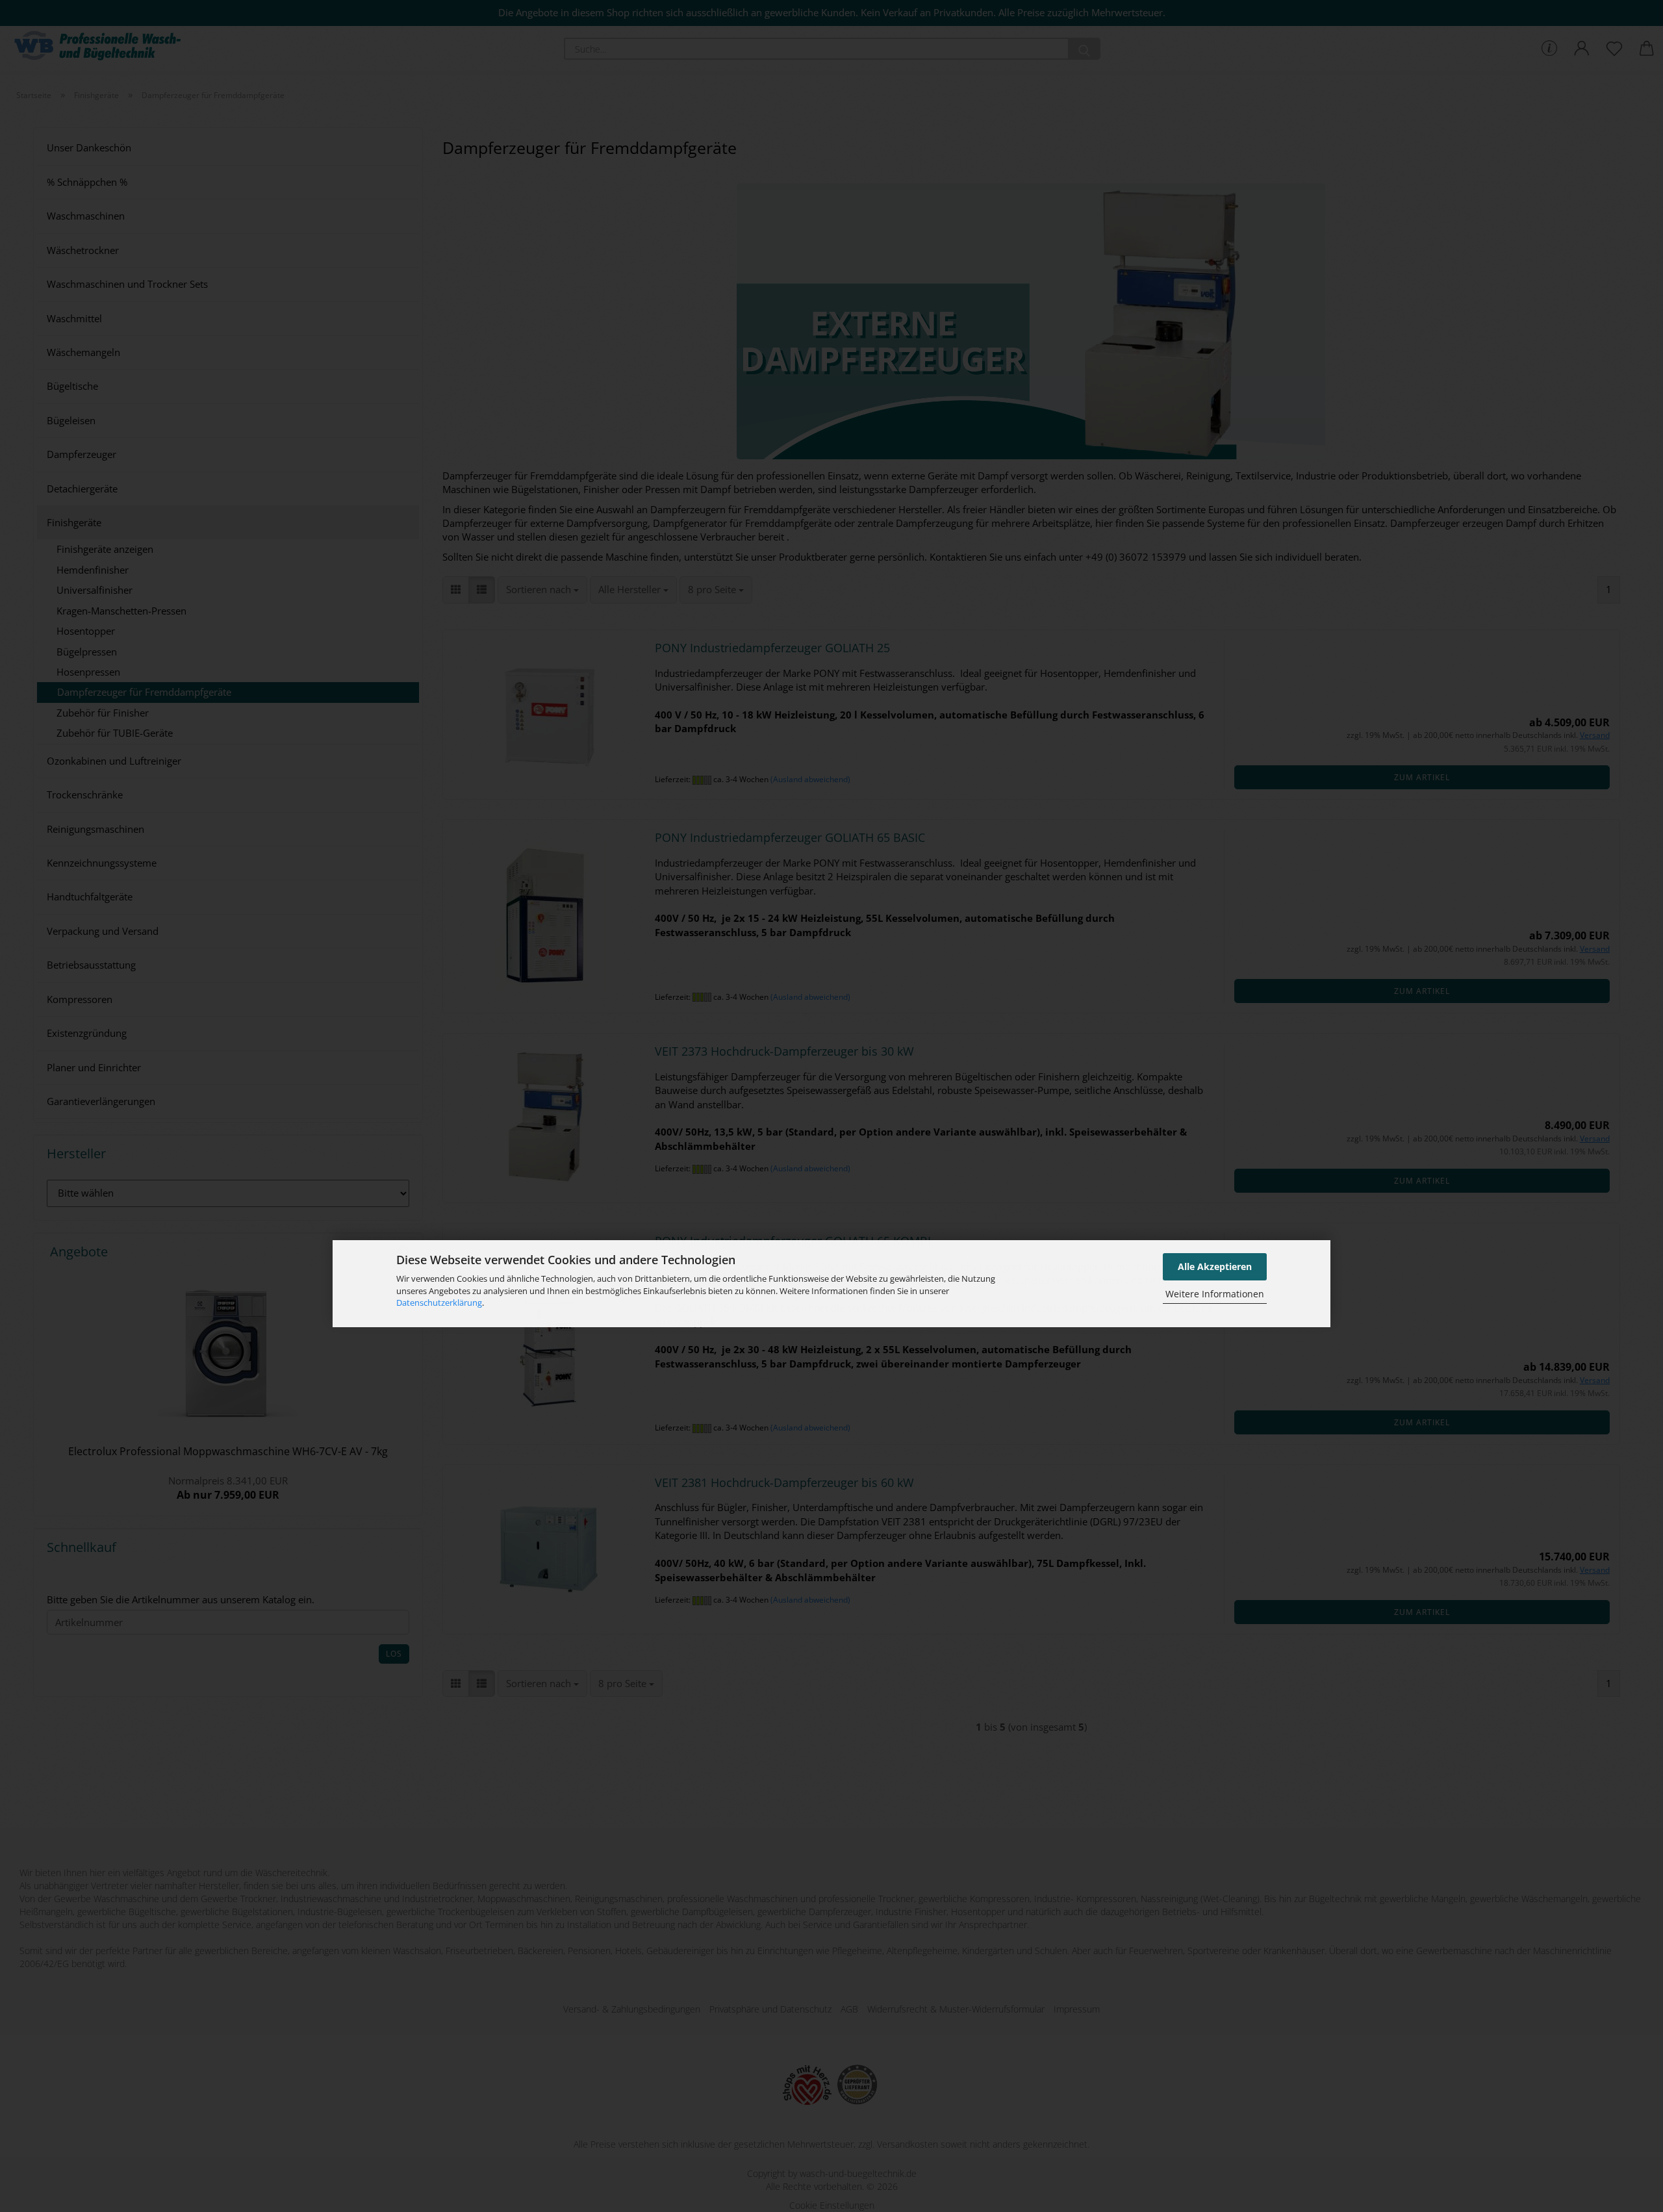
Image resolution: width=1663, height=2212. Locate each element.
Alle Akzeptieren (1215, 1266)
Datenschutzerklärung (439, 1303)
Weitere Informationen (1215, 1294)
